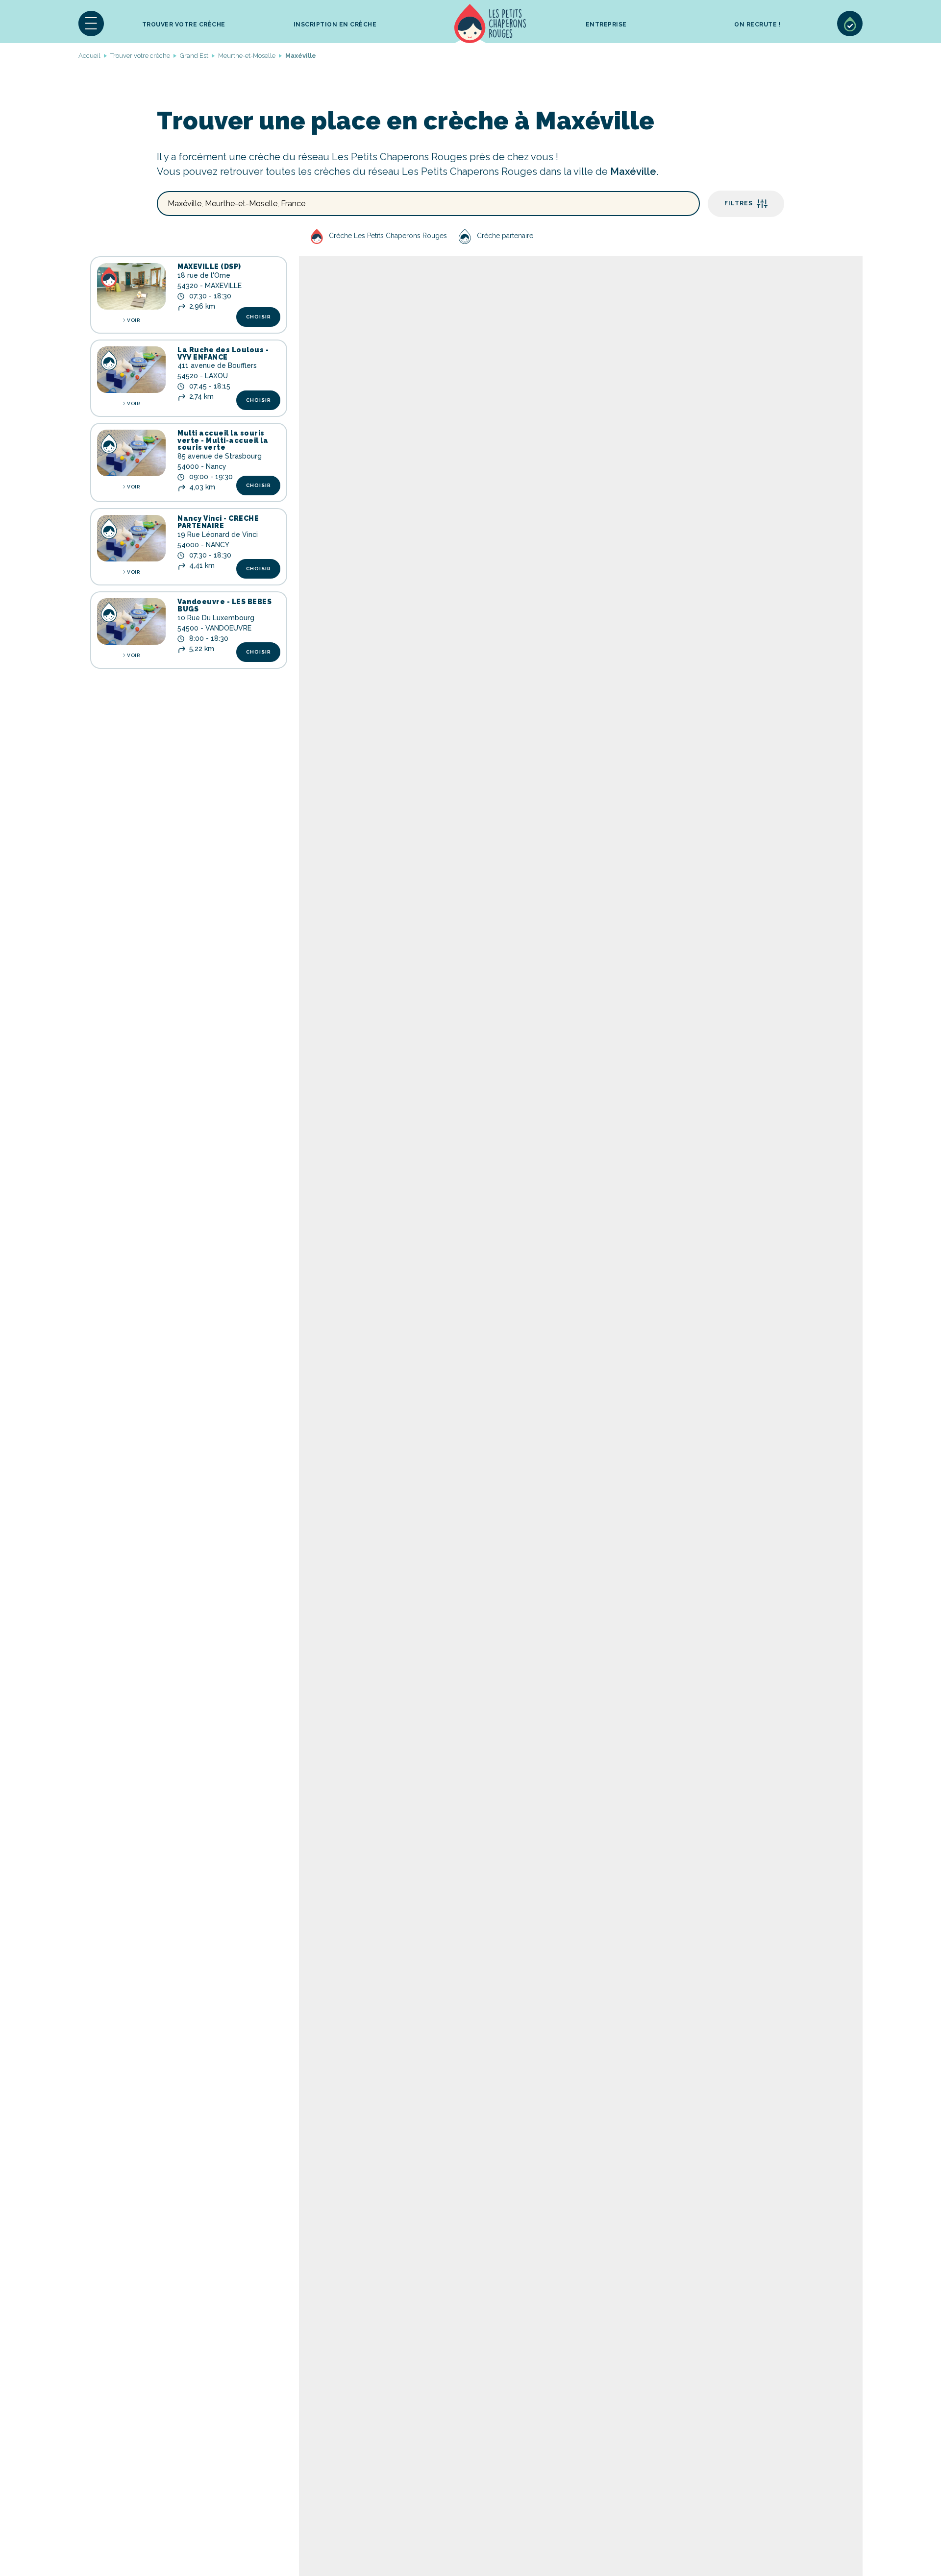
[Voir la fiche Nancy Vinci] (131, 538)
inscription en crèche (335, 24)
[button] (91, 24)
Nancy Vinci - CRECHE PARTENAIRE (218, 522)
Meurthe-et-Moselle (247, 56)
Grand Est (194, 56)
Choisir (259, 317)
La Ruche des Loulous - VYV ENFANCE (223, 353)
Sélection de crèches (850, 24)
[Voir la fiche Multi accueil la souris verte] (131, 453)
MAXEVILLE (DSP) (209, 267)
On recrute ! (757, 24)
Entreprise (606, 24)
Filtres (739, 203)
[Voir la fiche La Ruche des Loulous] (131, 370)
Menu (91, 24)
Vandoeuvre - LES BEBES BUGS (224, 605)
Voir (133, 320)
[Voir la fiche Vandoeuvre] (131, 621)
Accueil (490, 24)
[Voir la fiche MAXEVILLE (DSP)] (131, 286)
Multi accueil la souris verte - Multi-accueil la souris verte (223, 440)
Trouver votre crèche (184, 24)
